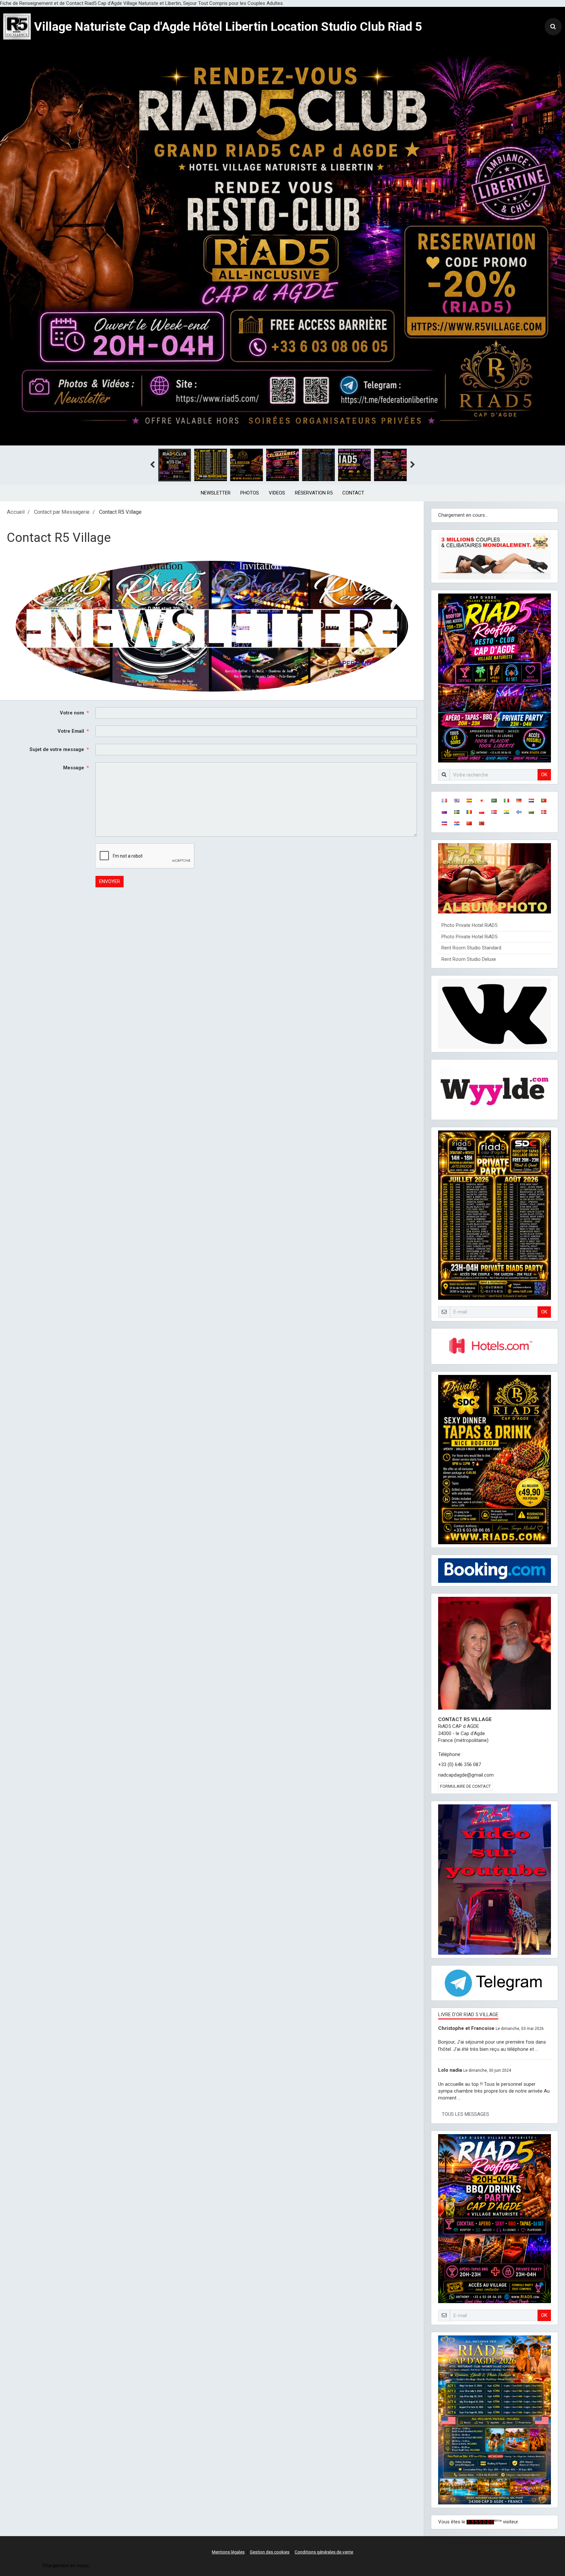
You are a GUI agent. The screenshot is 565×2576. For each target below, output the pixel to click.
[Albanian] (482, 823)
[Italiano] (506, 801)
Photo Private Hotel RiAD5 (469, 925)
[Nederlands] (531, 801)
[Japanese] (482, 801)
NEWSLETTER (216, 493)
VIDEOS (277, 493)
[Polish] (482, 812)
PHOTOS (250, 493)
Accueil (16, 512)
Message (74, 768)
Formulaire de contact (465, 1786)
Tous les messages (465, 2114)
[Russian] (444, 812)
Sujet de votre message (57, 749)
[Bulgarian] (531, 812)
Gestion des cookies (270, 2552)
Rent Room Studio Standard (471, 948)
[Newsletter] (212, 626)
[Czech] (444, 823)
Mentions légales (228, 2552)
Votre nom (72, 713)
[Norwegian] (494, 812)
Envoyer (110, 881)
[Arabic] (494, 801)
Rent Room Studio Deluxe (469, 959)
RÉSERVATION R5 (314, 493)
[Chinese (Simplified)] (469, 823)
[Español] (469, 801)
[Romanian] (469, 812)
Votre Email (71, 731)
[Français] (444, 801)
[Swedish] (457, 812)
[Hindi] (506, 812)
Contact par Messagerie (62, 512)
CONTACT (353, 493)
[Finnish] (519, 812)
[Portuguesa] (544, 801)
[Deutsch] (519, 801)
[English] (457, 801)
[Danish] (544, 812)
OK (544, 775)
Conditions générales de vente (324, 2552)
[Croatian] (457, 823)
